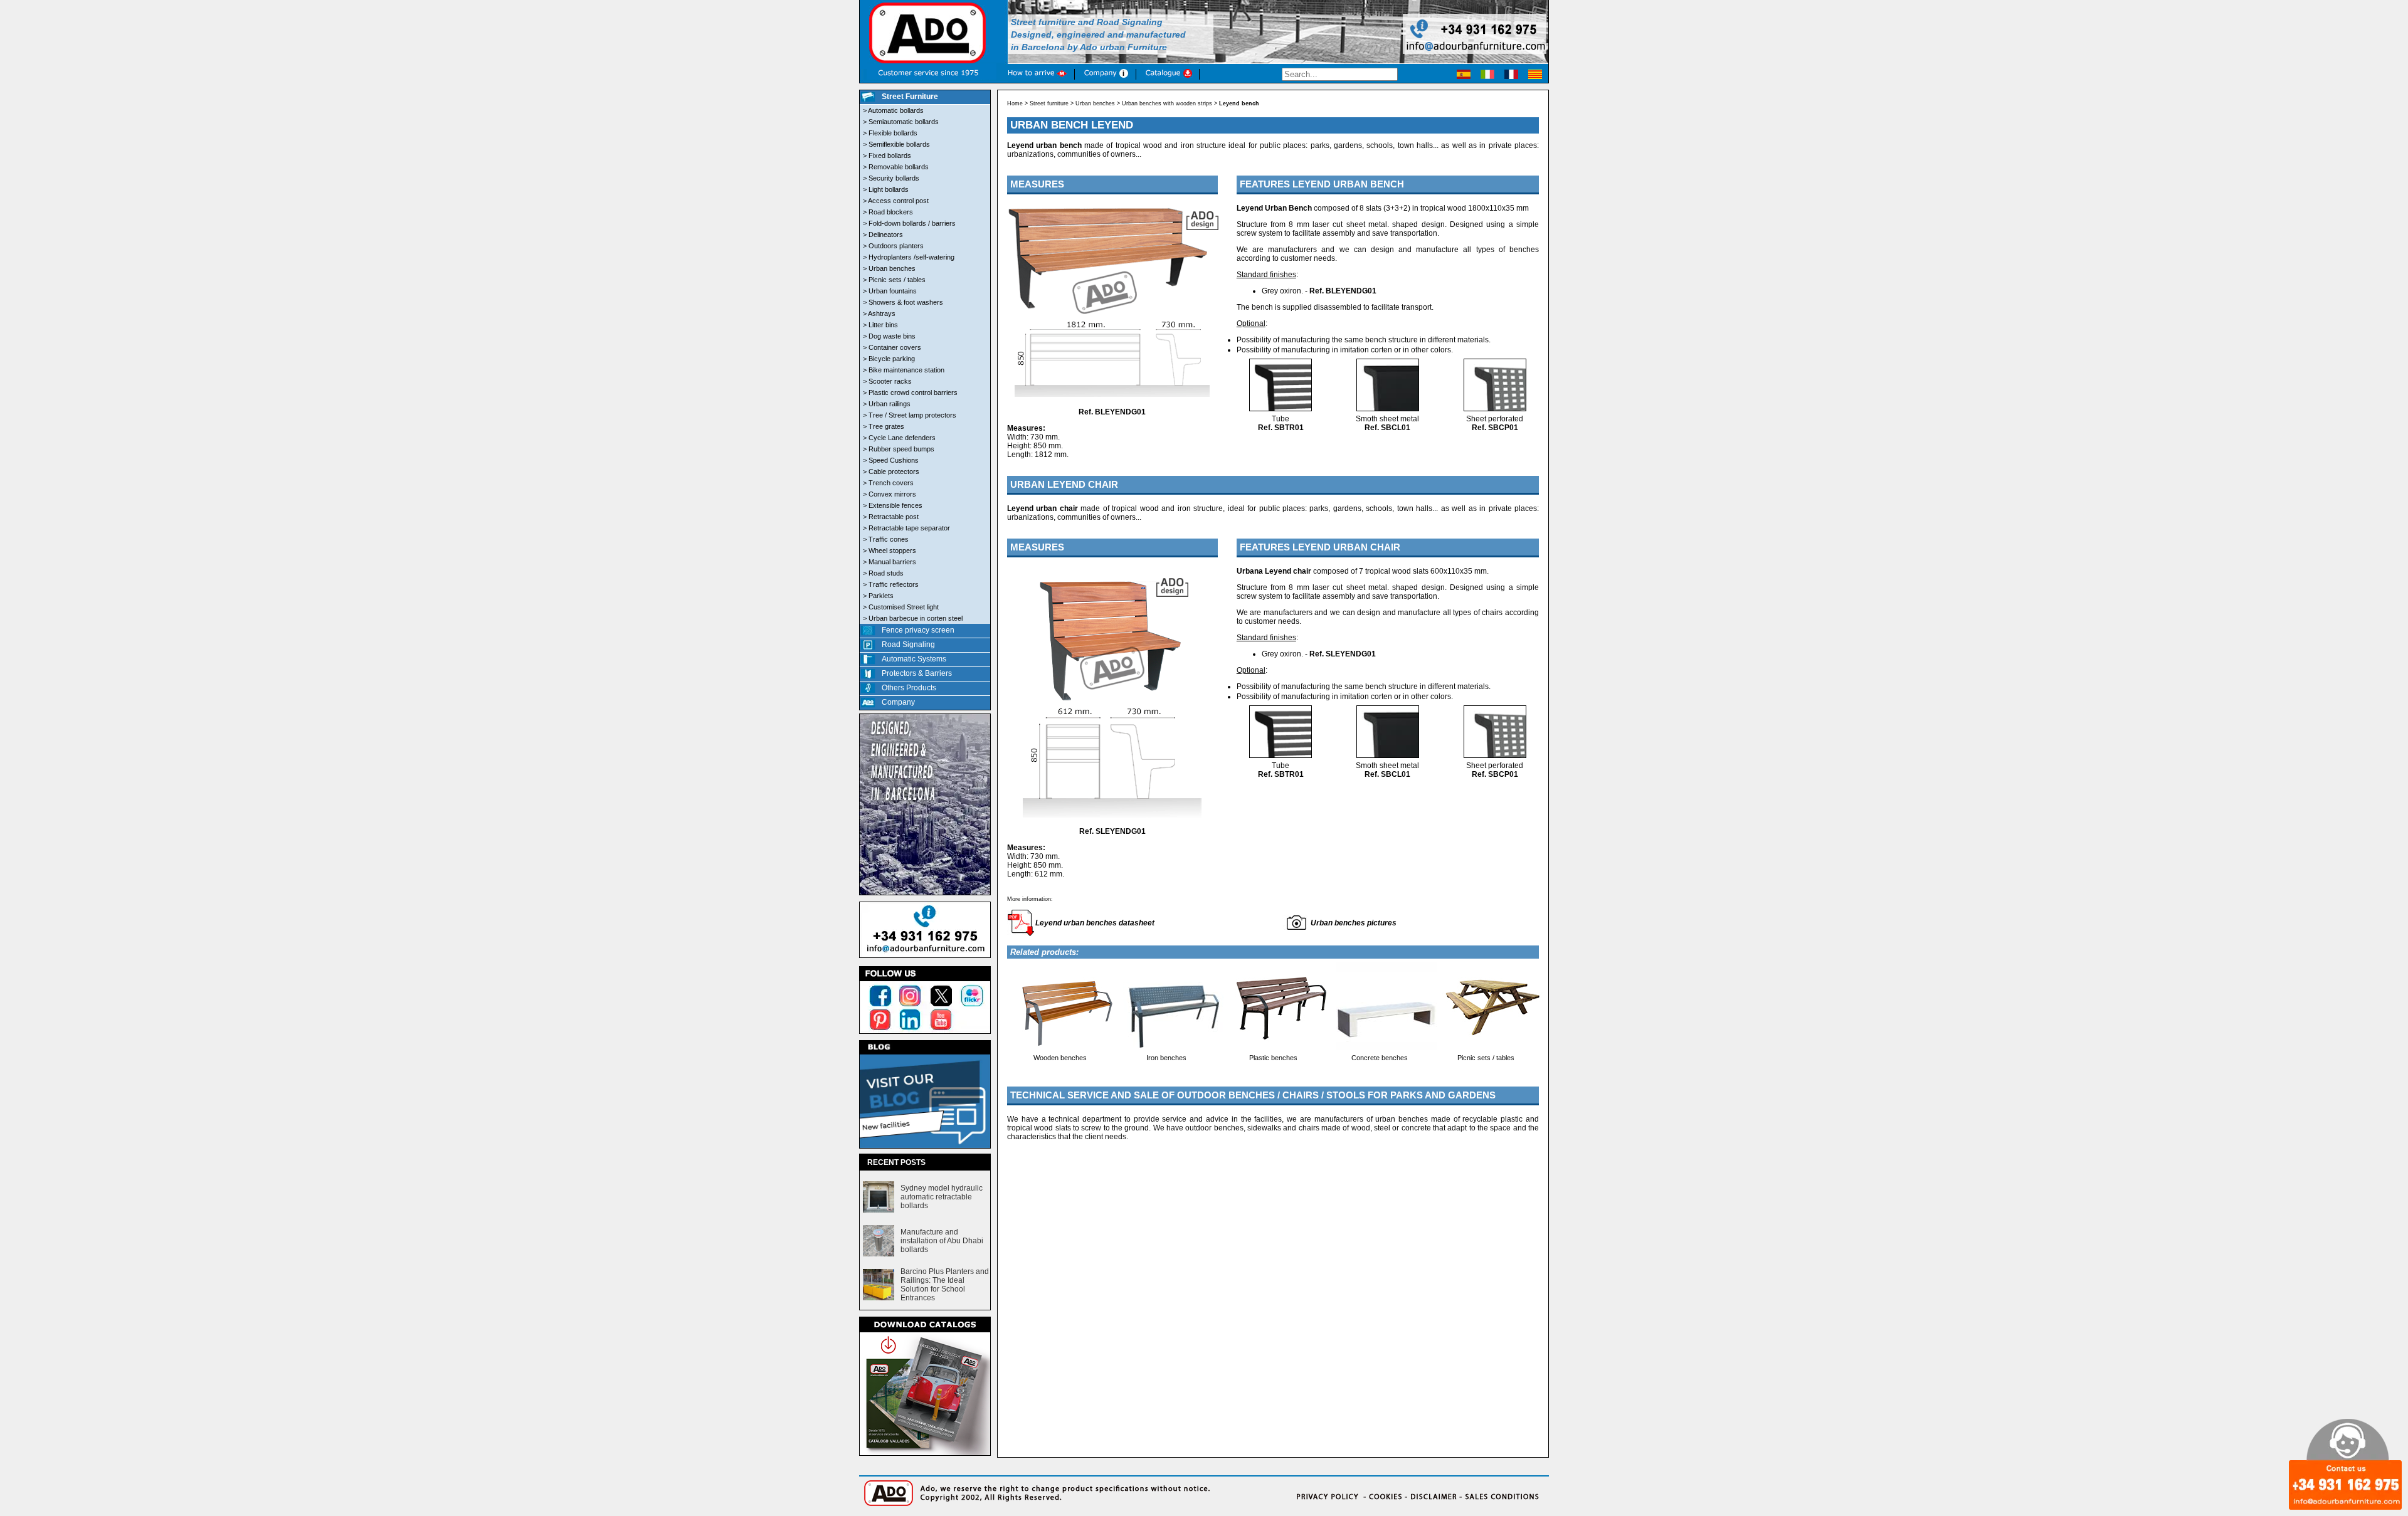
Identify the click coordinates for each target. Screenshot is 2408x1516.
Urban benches (1095, 103)
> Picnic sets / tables (894, 280)
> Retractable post (891, 517)
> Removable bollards (896, 167)
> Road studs (883, 573)
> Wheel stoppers (890, 550)
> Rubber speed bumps (899, 449)
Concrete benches (1380, 1058)
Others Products (909, 688)
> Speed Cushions (891, 460)
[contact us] (925, 959)
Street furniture (1049, 103)
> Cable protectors (891, 471)
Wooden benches (1060, 1058)
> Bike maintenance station (904, 370)
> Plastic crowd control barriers (910, 392)
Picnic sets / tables (1486, 1058)
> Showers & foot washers (903, 302)
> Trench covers (888, 483)
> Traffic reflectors (891, 584)
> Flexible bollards (890, 133)
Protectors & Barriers (917, 673)
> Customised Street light (901, 607)
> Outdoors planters (893, 246)
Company (898, 702)
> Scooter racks (887, 381)
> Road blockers (888, 212)
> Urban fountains (890, 291)
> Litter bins (880, 325)
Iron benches (1166, 1058)
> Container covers (892, 347)
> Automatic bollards (893, 110)
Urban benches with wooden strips (1167, 103)
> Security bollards (891, 178)
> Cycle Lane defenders (899, 438)
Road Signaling (908, 645)
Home (1015, 103)
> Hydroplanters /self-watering (909, 257)
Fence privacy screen (918, 630)
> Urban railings (887, 404)
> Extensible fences (893, 505)
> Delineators (883, 234)
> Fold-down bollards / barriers (909, 223)
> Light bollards (886, 189)
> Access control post (896, 201)
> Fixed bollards (887, 155)
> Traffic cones (886, 539)
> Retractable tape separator (906, 528)
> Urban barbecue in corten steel (913, 618)
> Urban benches (889, 268)
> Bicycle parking (889, 359)
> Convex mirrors (890, 494)
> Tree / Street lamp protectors (910, 415)
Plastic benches (1273, 1058)
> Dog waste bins (889, 336)
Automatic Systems (914, 659)
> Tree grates (884, 426)
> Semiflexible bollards (896, 144)
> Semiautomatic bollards (901, 122)
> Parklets (878, 596)
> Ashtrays (879, 313)
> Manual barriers (890, 562)
